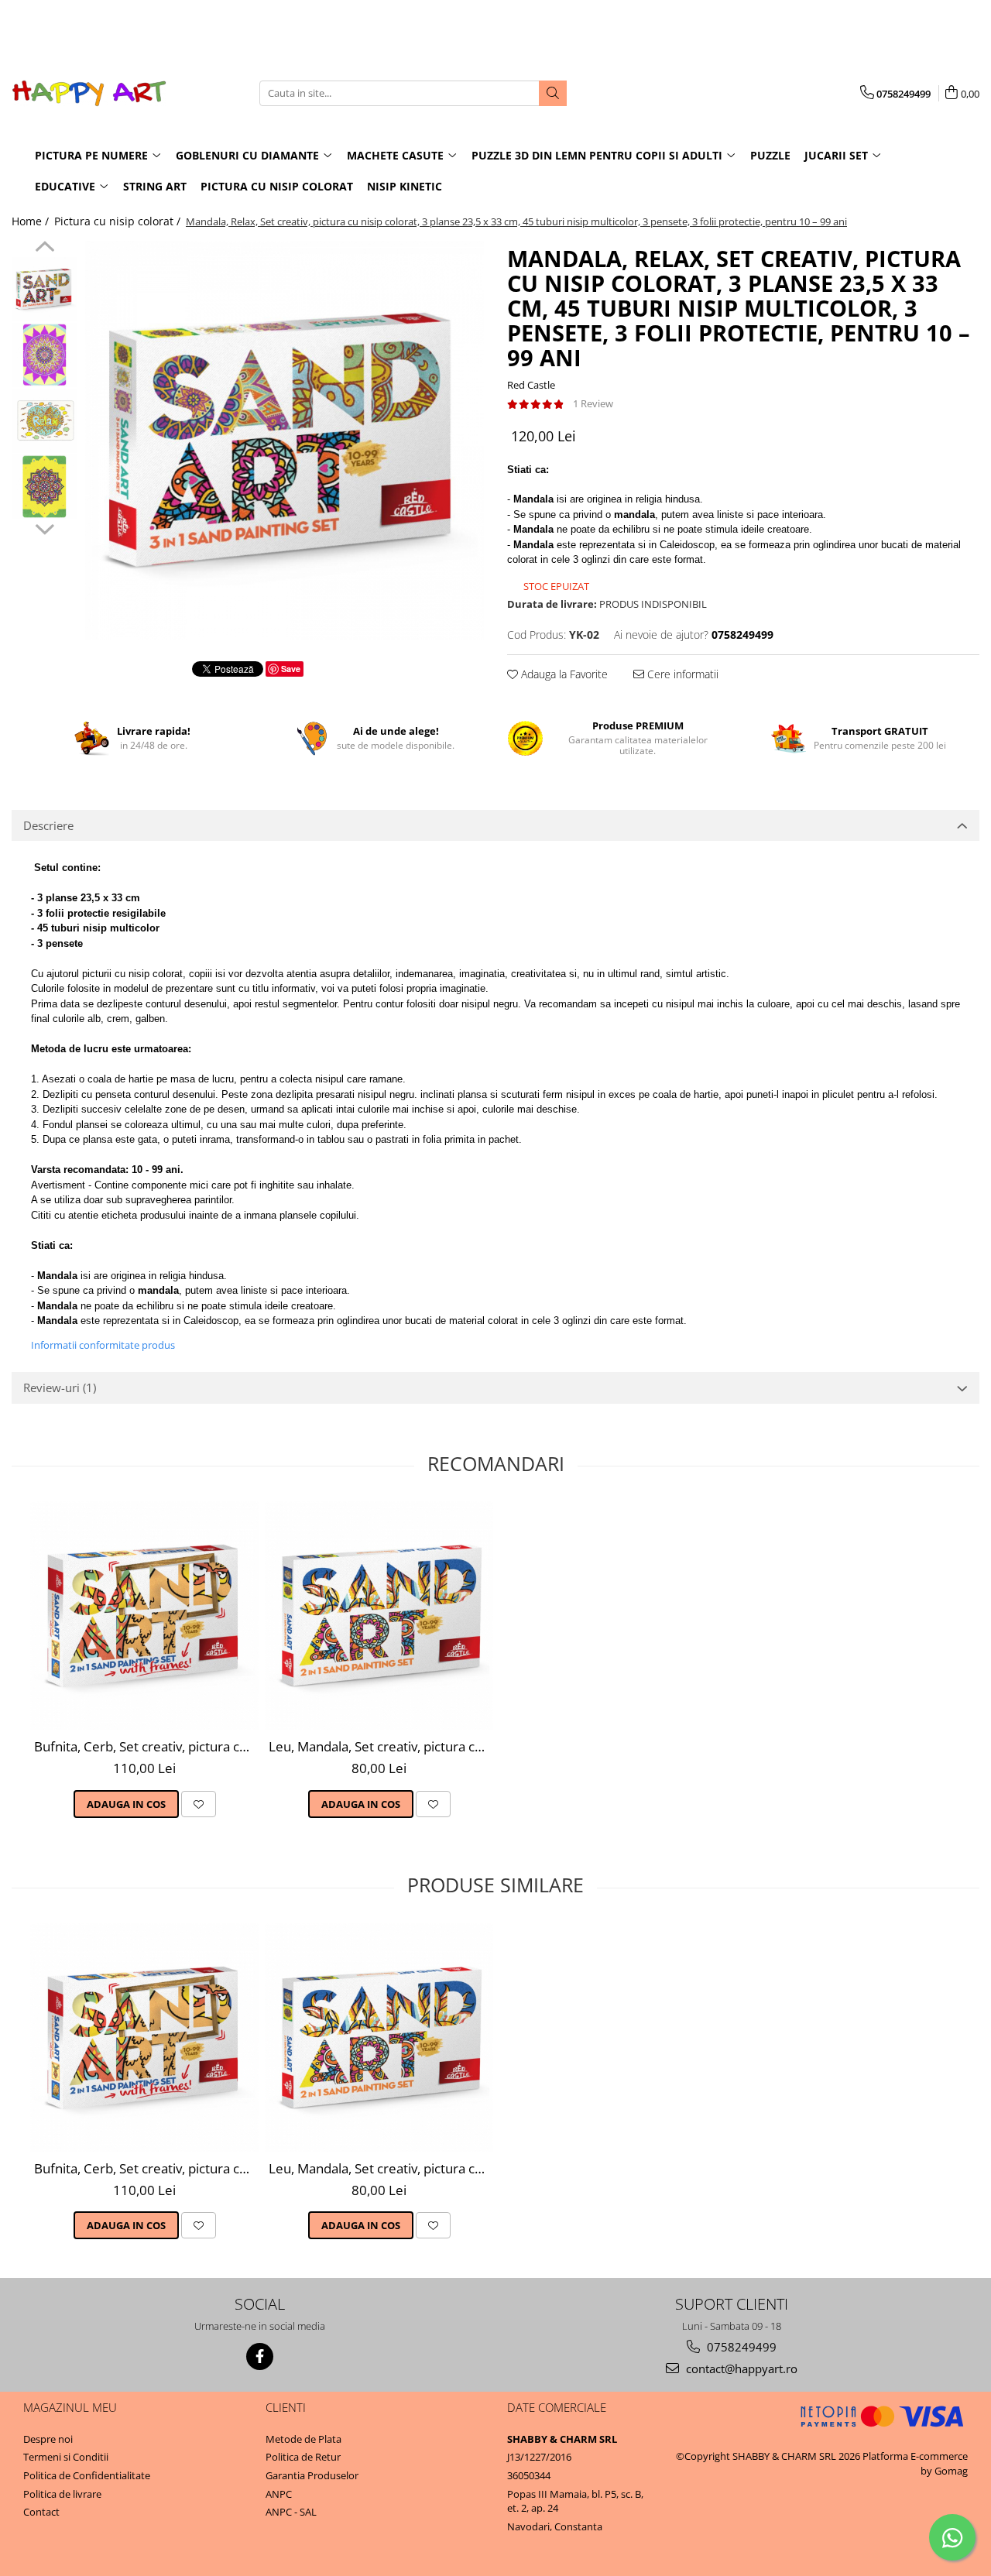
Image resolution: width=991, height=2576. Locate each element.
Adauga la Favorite (563, 674)
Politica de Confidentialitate (87, 2475)
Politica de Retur (303, 2457)
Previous (45, 249)
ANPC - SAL (291, 2512)
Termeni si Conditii (66, 2457)
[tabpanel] (285, 440)
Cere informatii (681, 674)
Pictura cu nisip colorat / (119, 221)
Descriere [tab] (48, 825)
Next (45, 527)
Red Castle (531, 385)
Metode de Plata (303, 2439)
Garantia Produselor (312, 2475)
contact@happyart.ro (740, 2368)
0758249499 (740, 2347)
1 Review (593, 403)
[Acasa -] (89, 93)
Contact (41, 2512)
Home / (32, 221)
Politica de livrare (62, 2494)
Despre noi (48, 2439)
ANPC (279, 2494)
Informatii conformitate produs (103, 1345)
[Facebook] (260, 2356)
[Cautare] (553, 93)
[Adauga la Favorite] (199, 1804)
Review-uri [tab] (60, 1387)
